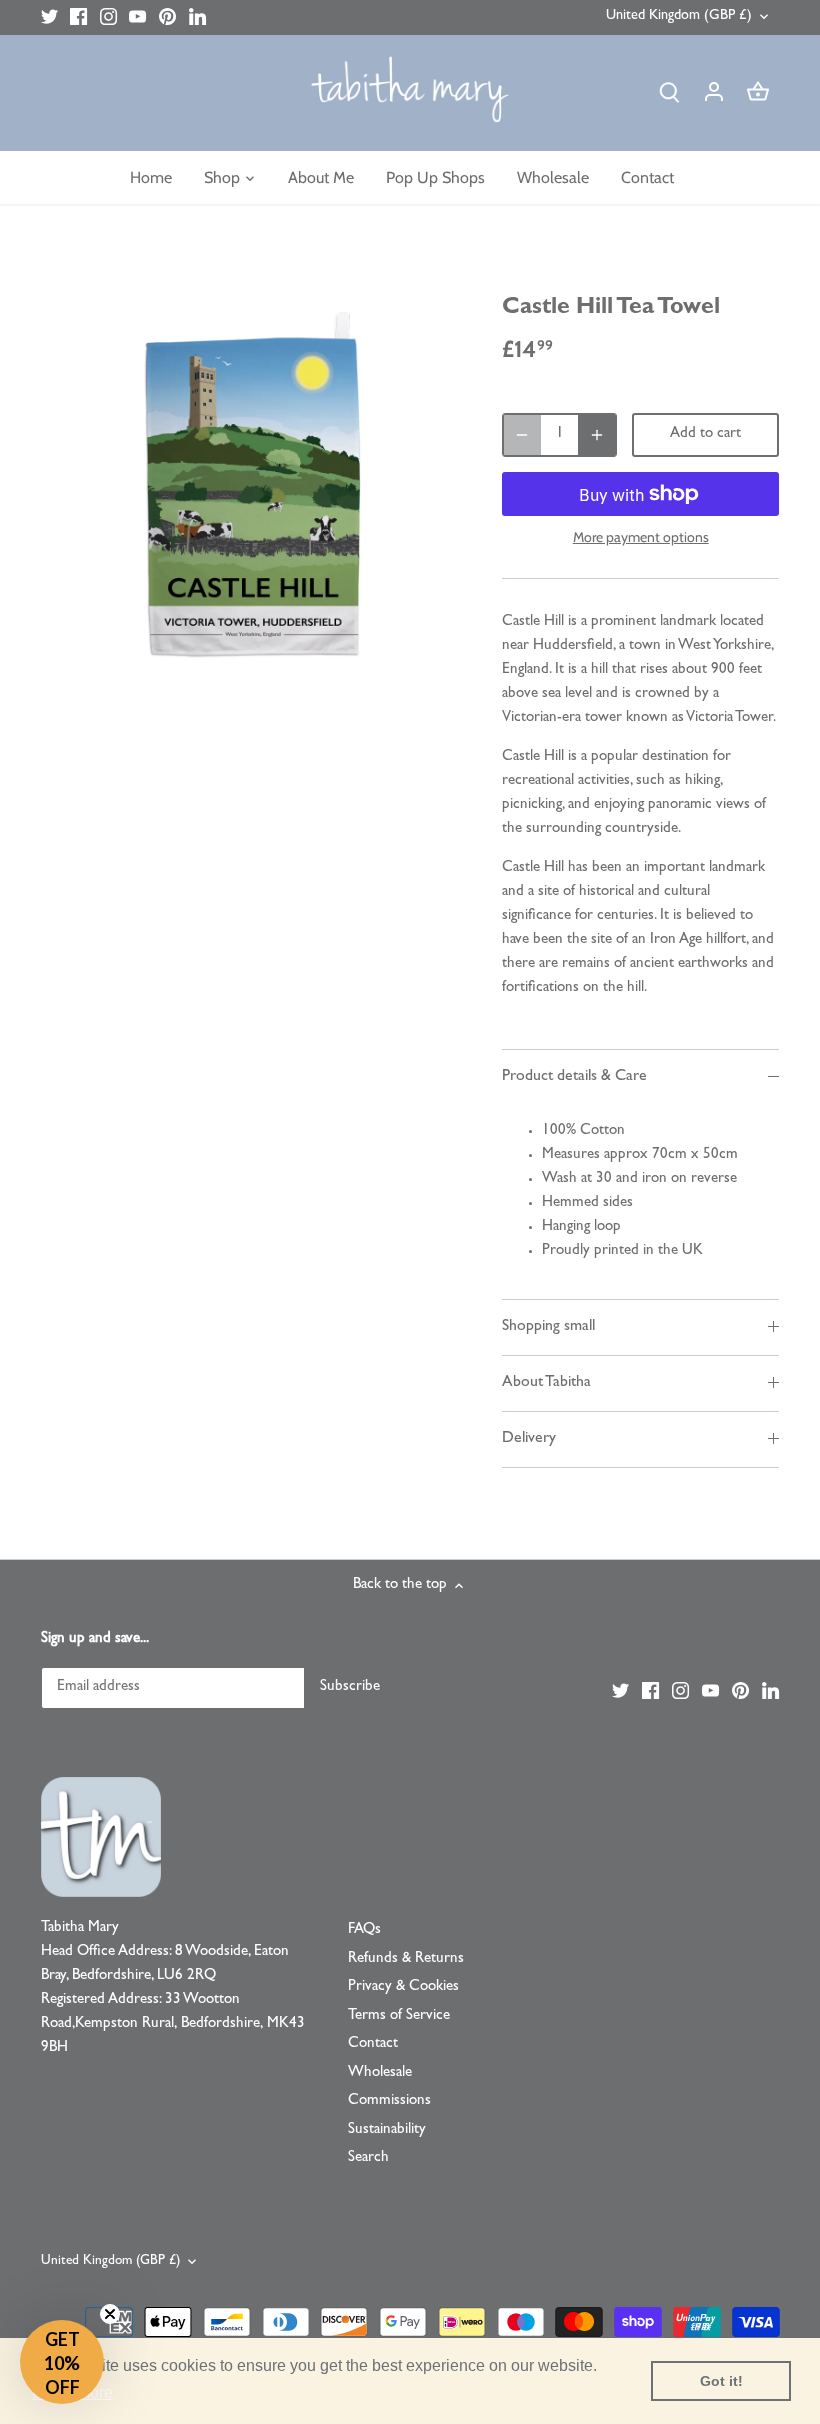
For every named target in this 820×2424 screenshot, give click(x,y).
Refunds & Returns (406, 1959)
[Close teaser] (110, 2314)
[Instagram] (108, 17)
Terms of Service (399, 2016)
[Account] (714, 93)
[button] (62, 2362)
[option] (253, 484)
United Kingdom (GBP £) (679, 16)
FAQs (364, 1930)
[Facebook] (78, 17)
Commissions (389, 2101)
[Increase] (597, 435)
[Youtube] (137, 17)
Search (368, 2158)
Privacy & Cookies (403, 1987)
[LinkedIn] (197, 17)
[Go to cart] (758, 93)
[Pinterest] (167, 17)
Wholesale (380, 2073)
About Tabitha (546, 1383)
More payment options (641, 537)
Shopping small (548, 1327)
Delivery (529, 1439)
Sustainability (387, 2130)
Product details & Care (574, 1077)
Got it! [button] (721, 2381)
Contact (373, 2044)
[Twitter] (49, 17)
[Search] (670, 93)
